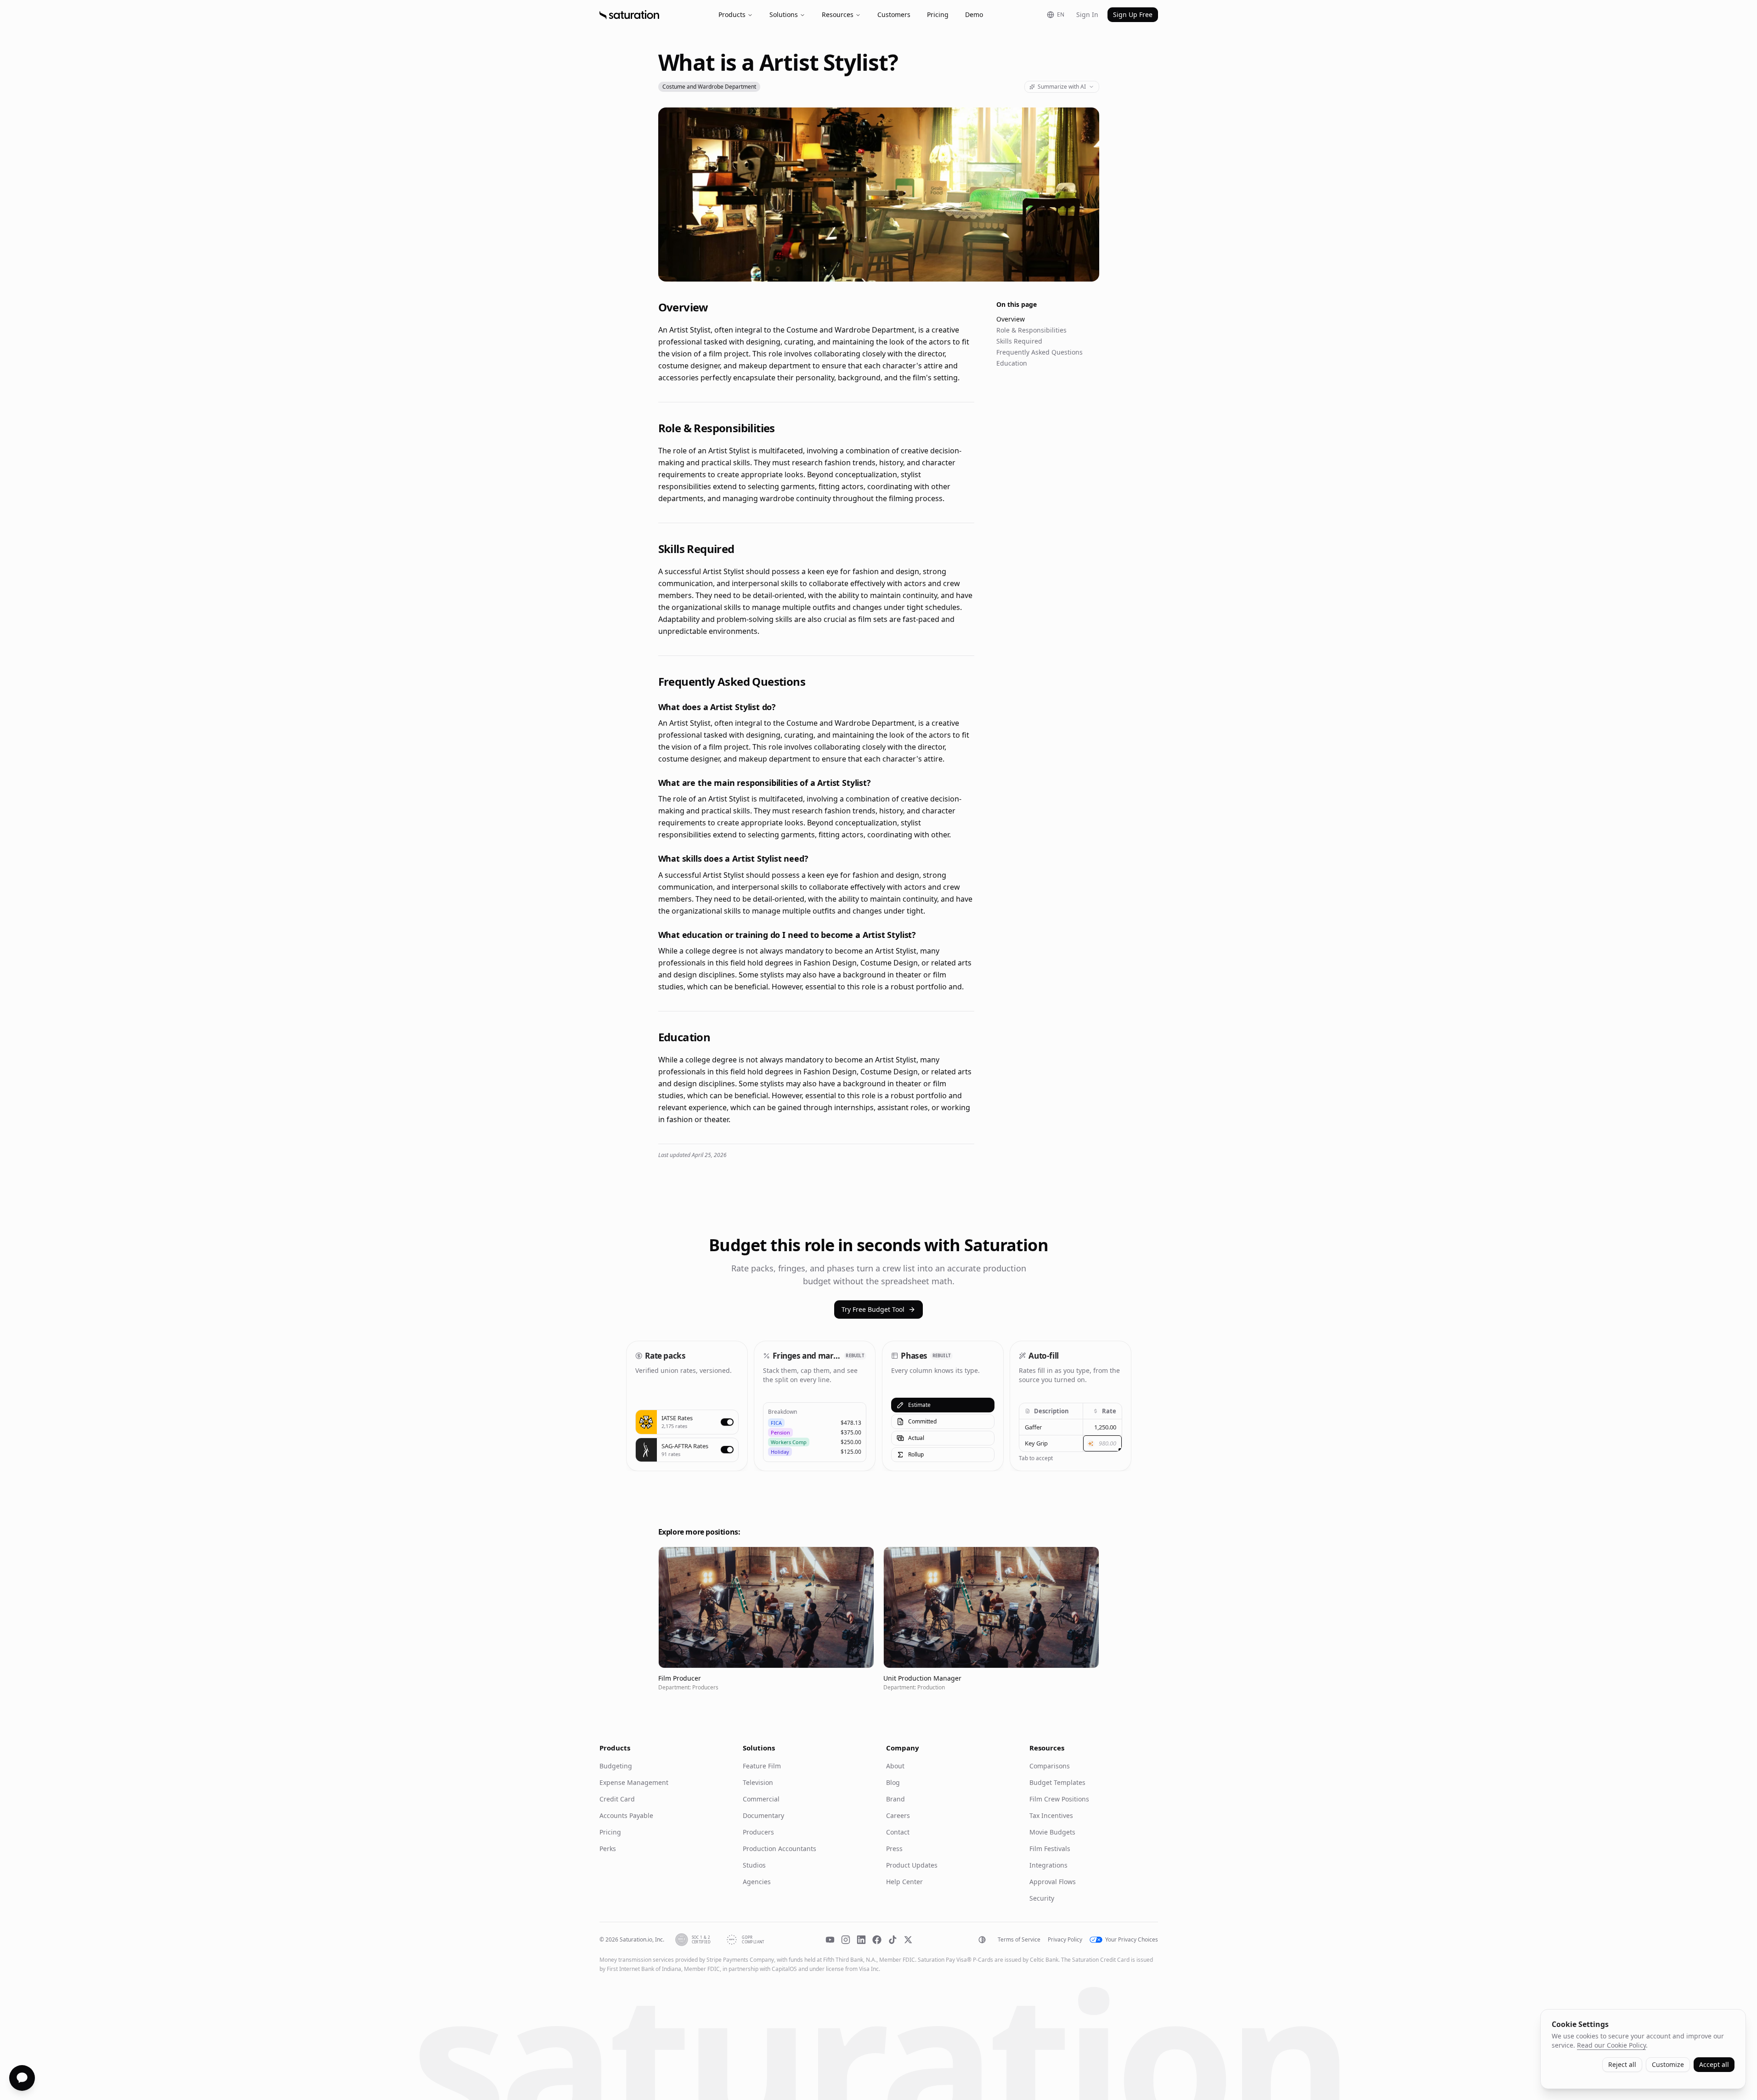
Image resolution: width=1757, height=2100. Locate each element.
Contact (898, 1832)
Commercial (761, 1799)
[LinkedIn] (861, 1940)
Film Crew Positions (1059, 1799)
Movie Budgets (1052, 1832)
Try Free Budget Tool (873, 1309)
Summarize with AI (1062, 87)
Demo (974, 14)
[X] (908, 1940)
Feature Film (762, 1766)
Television (758, 1782)
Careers (898, 1815)
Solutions (784, 14)
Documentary (763, 1815)
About (895, 1766)
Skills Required (1019, 341)
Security (1042, 1898)
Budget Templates (1057, 1782)
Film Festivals (1050, 1849)
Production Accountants (780, 1849)
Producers (758, 1832)
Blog (893, 1782)
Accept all (1714, 2064)
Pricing (938, 14)
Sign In (1087, 14)
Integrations (1048, 1865)
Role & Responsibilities (1031, 330)
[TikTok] (893, 1940)
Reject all (1622, 2064)
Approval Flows (1053, 1882)
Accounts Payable (626, 1815)
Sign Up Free (1133, 14)
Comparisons (1050, 1766)
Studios (754, 1865)
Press (894, 1849)
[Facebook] (877, 1940)
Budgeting (616, 1766)
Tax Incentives (1051, 1815)
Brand (895, 1799)
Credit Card (617, 1799)
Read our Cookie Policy (1611, 2045)
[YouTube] (830, 1940)
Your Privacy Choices (1132, 1940)
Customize (1668, 2064)
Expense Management (634, 1782)
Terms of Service (1019, 1940)
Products (732, 14)
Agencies (757, 1882)
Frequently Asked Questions (1040, 352)
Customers (894, 14)
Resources (838, 14)
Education (1012, 363)
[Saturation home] (629, 15)
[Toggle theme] (982, 1940)
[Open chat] (22, 2078)
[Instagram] (846, 1940)
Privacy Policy (1065, 1940)
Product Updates (912, 1865)
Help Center (904, 1882)
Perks (608, 1849)
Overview (1011, 319)
